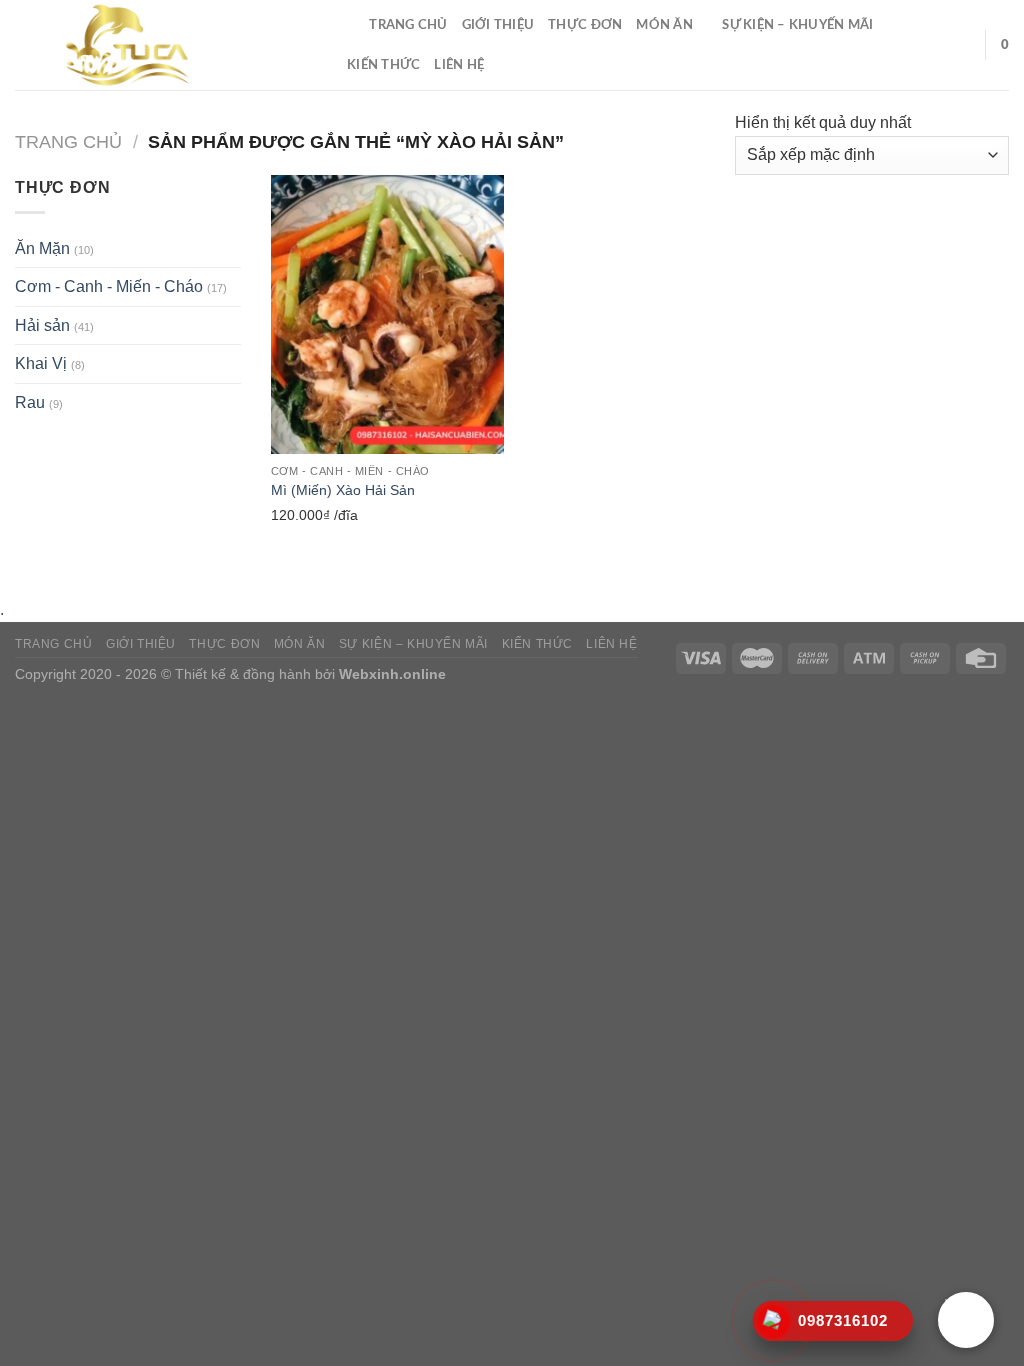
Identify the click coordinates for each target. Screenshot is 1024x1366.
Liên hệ (459, 65)
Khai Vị (41, 363)
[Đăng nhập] (961, 45)
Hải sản (42, 325)
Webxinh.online (392, 674)
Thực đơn (585, 25)
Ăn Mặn (42, 248)
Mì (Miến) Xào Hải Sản (343, 490)
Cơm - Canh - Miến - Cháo (109, 286)
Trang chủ (408, 25)
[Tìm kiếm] (347, 25)
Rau (30, 402)
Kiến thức (383, 65)
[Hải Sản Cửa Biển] (162, 45)
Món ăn (664, 25)
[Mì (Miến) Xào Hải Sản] (387, 314)
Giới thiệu (498, 25)
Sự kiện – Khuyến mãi (797, 25)
